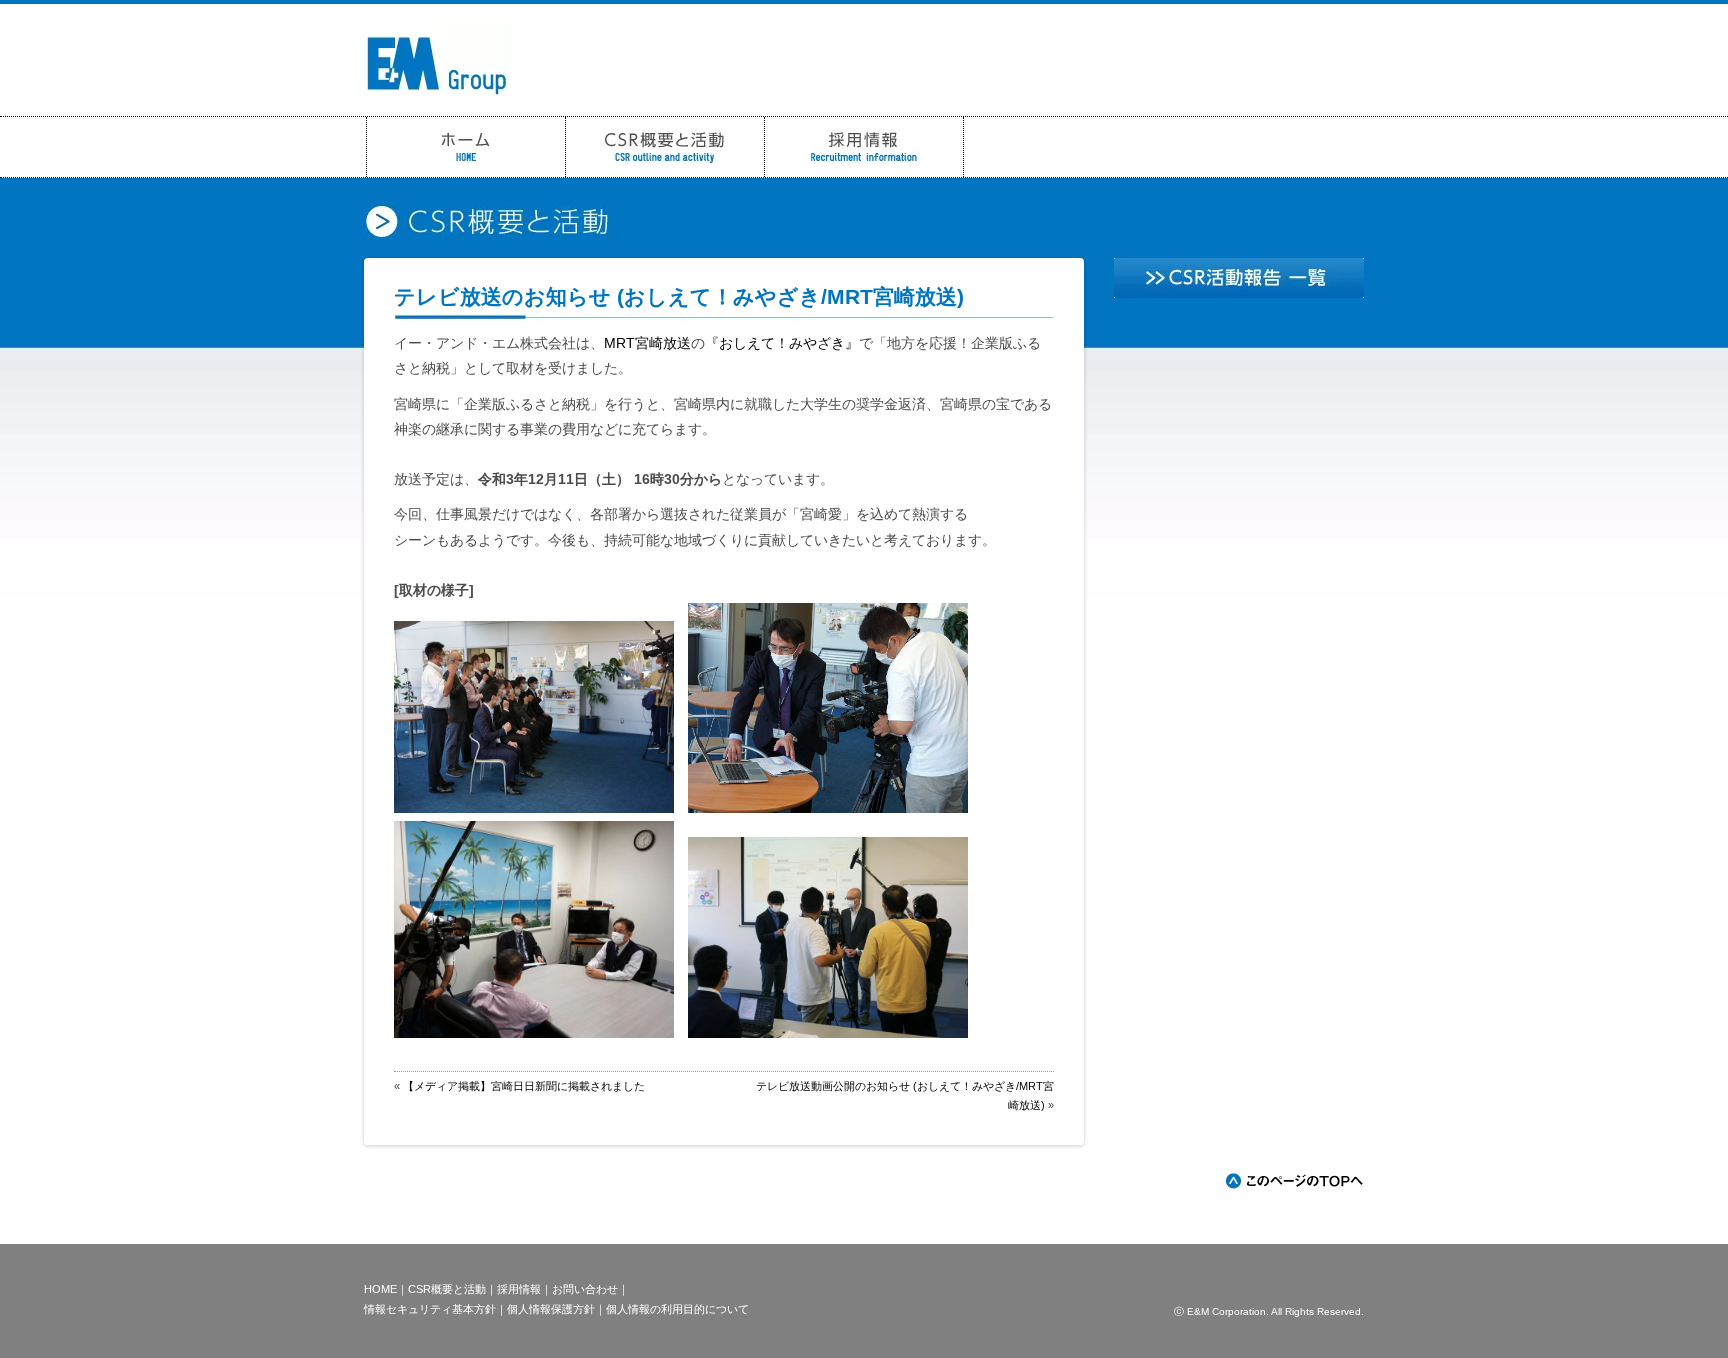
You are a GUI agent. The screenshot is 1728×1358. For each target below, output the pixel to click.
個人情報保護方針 (551, 1309)
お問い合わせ (585, 1289)
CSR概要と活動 (447, 1289)
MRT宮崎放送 (647, 343)
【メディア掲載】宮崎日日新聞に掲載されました (524, 1086)
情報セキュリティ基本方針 (430, 1309)
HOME (380, 1289)
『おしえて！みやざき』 (782, 343)
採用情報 (519, 1289)
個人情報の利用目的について (677, 1309)
